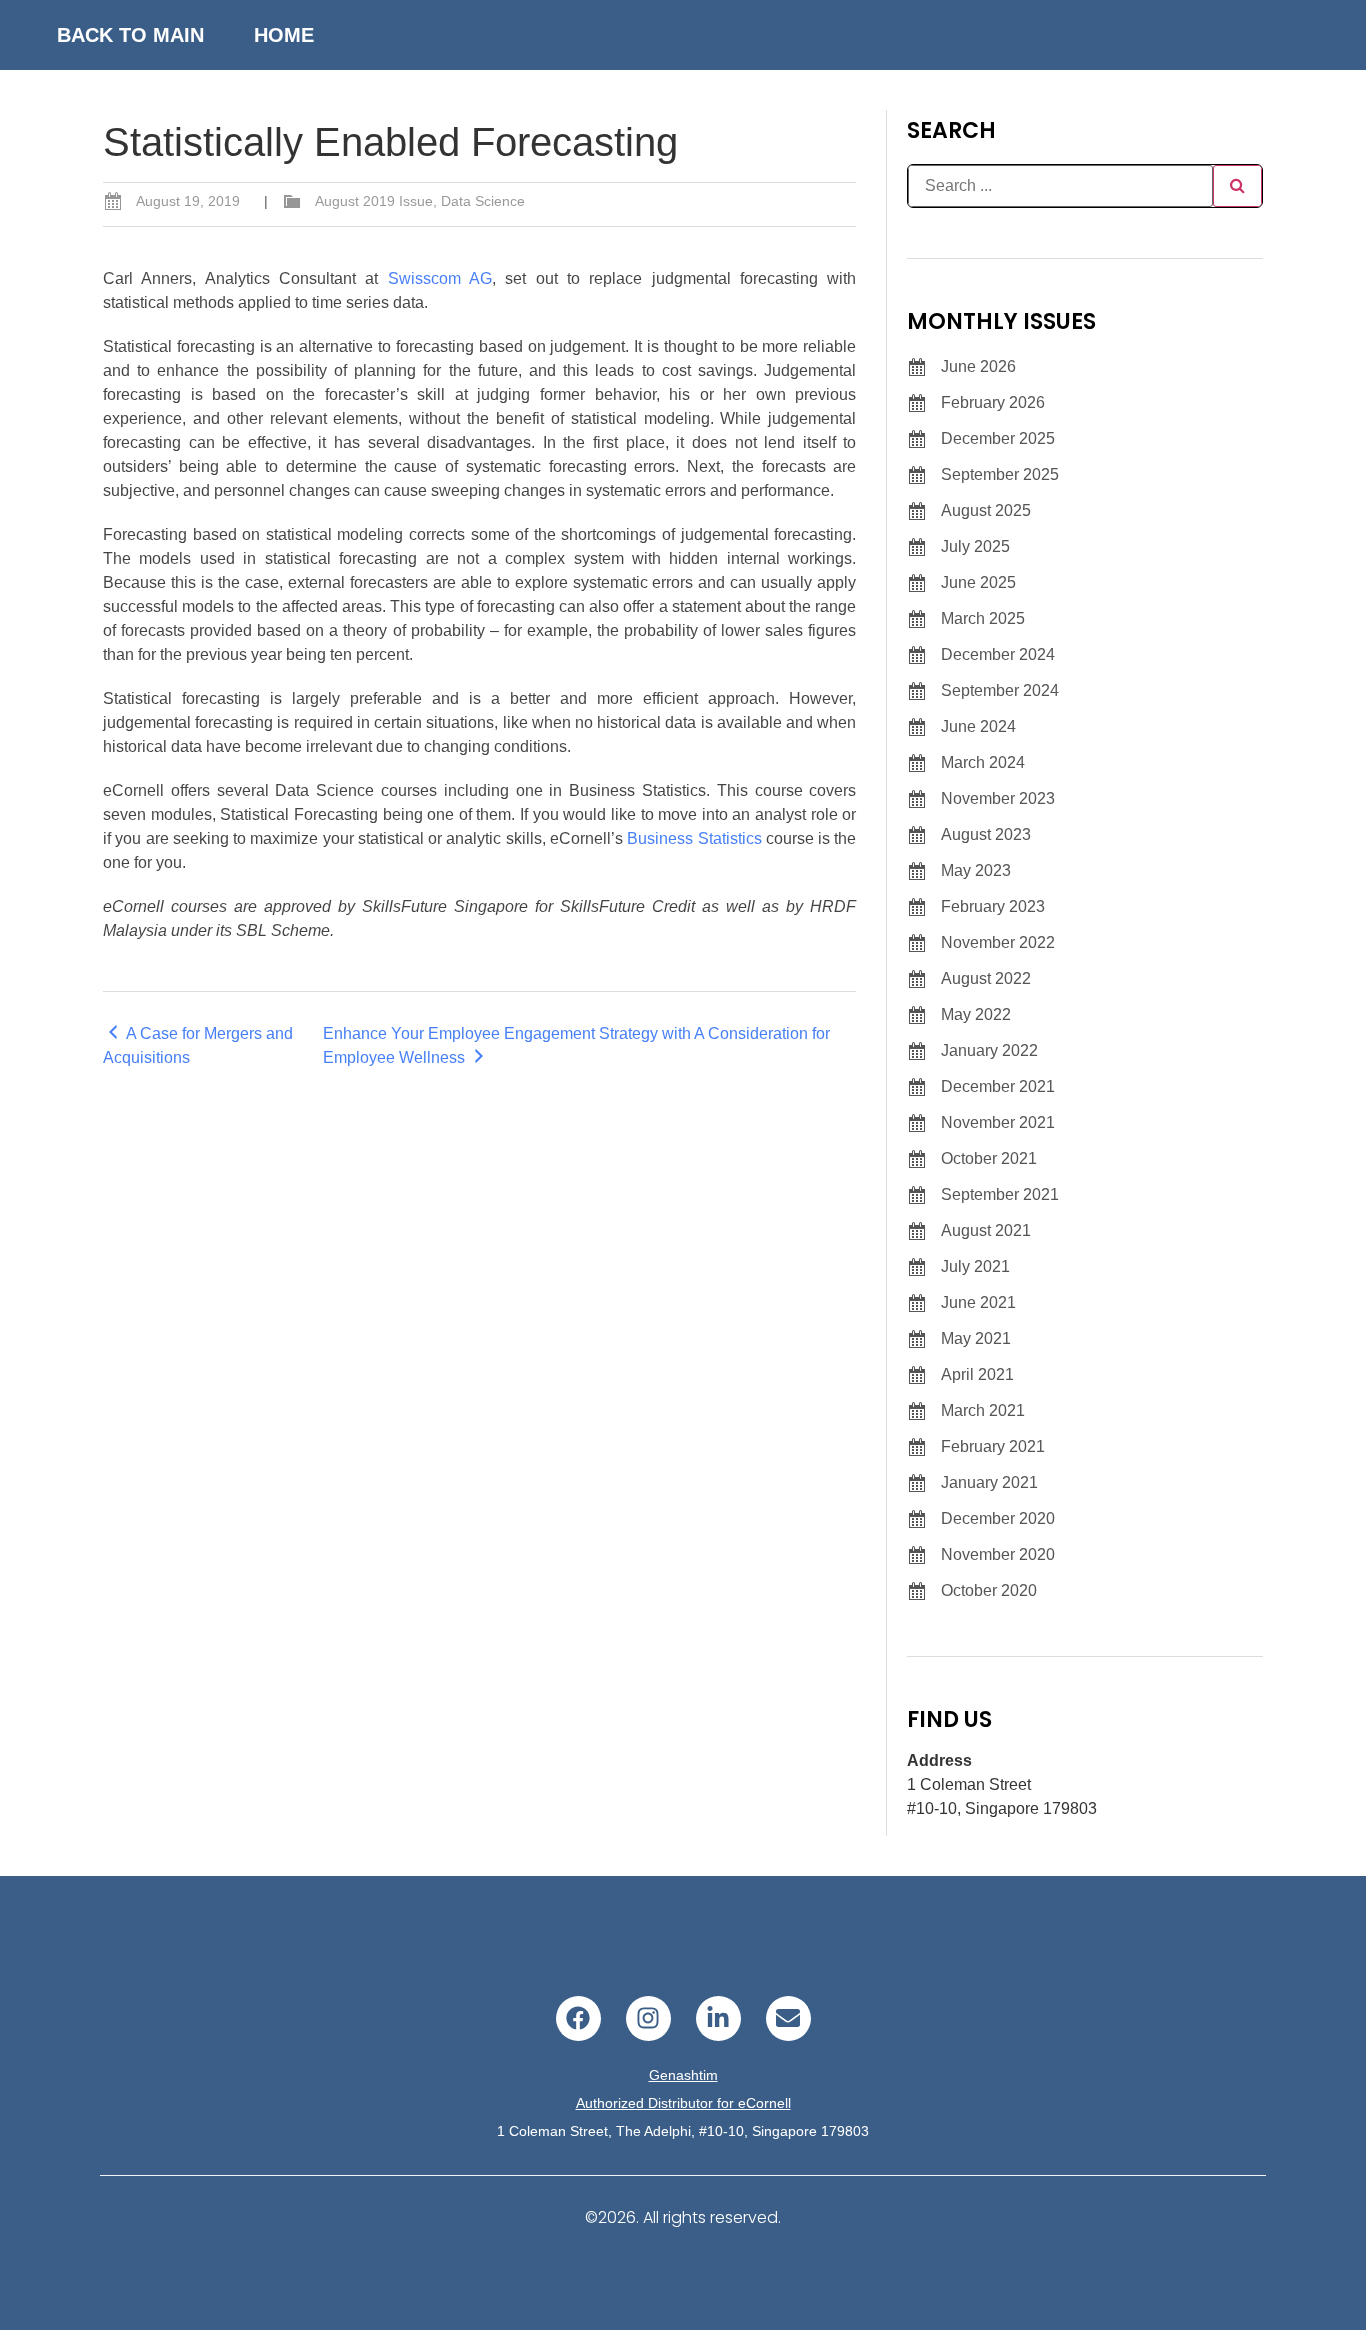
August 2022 (986, 978)
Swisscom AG (440, 278)
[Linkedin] (718, 2018)
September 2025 (1000, 474)
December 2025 (998, 438)
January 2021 (989, 1482)
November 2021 (998, 1122)
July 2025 (975, 546)
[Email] (788, 2018)
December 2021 (998, 1086)
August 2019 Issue (374, 201)
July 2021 (975, 1266)
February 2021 (993, 1446)
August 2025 (986, 510)
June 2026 (978, 366)
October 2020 (989, 1590)
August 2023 (986, 834)
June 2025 (978, 582)
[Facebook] (578, 2018)
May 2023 (976, 870)
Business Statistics (694, 838)
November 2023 (998, 798)
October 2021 (989, 1158)
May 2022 (976, 1014)
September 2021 (1000, 1194)
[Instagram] (648, 2018)
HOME (284, 35)
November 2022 (998, 942)
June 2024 (978, 726)
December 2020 (998, 1518)
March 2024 (983, 762)
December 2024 (998, 654)
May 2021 (976, 1338)
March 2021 (983, 1410)
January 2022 (989, 1050)
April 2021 (977, 1374)
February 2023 (993, 906)
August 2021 (986, 1230)
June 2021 (978, 1302)
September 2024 (1000, 690)
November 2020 (998, 1554)
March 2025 (983, 618)
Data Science (483, 201)
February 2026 (993, 402)
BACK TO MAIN (130, 35)
